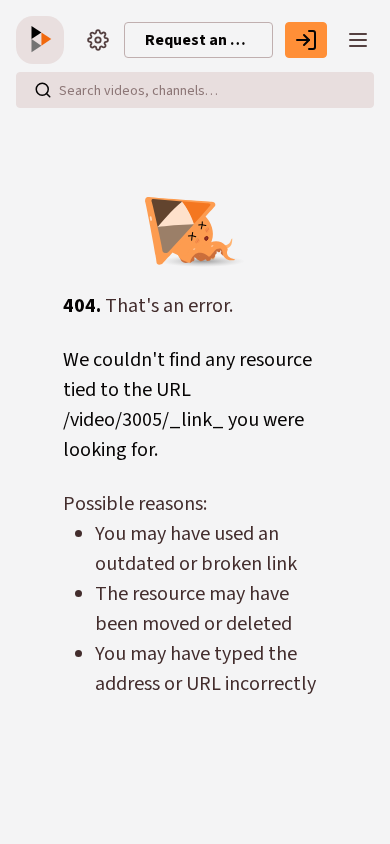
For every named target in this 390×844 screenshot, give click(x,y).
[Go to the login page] (306, 40)
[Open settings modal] (98, 40)
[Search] (43, 90)
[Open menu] (358, 40)
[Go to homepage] (44, 40)
